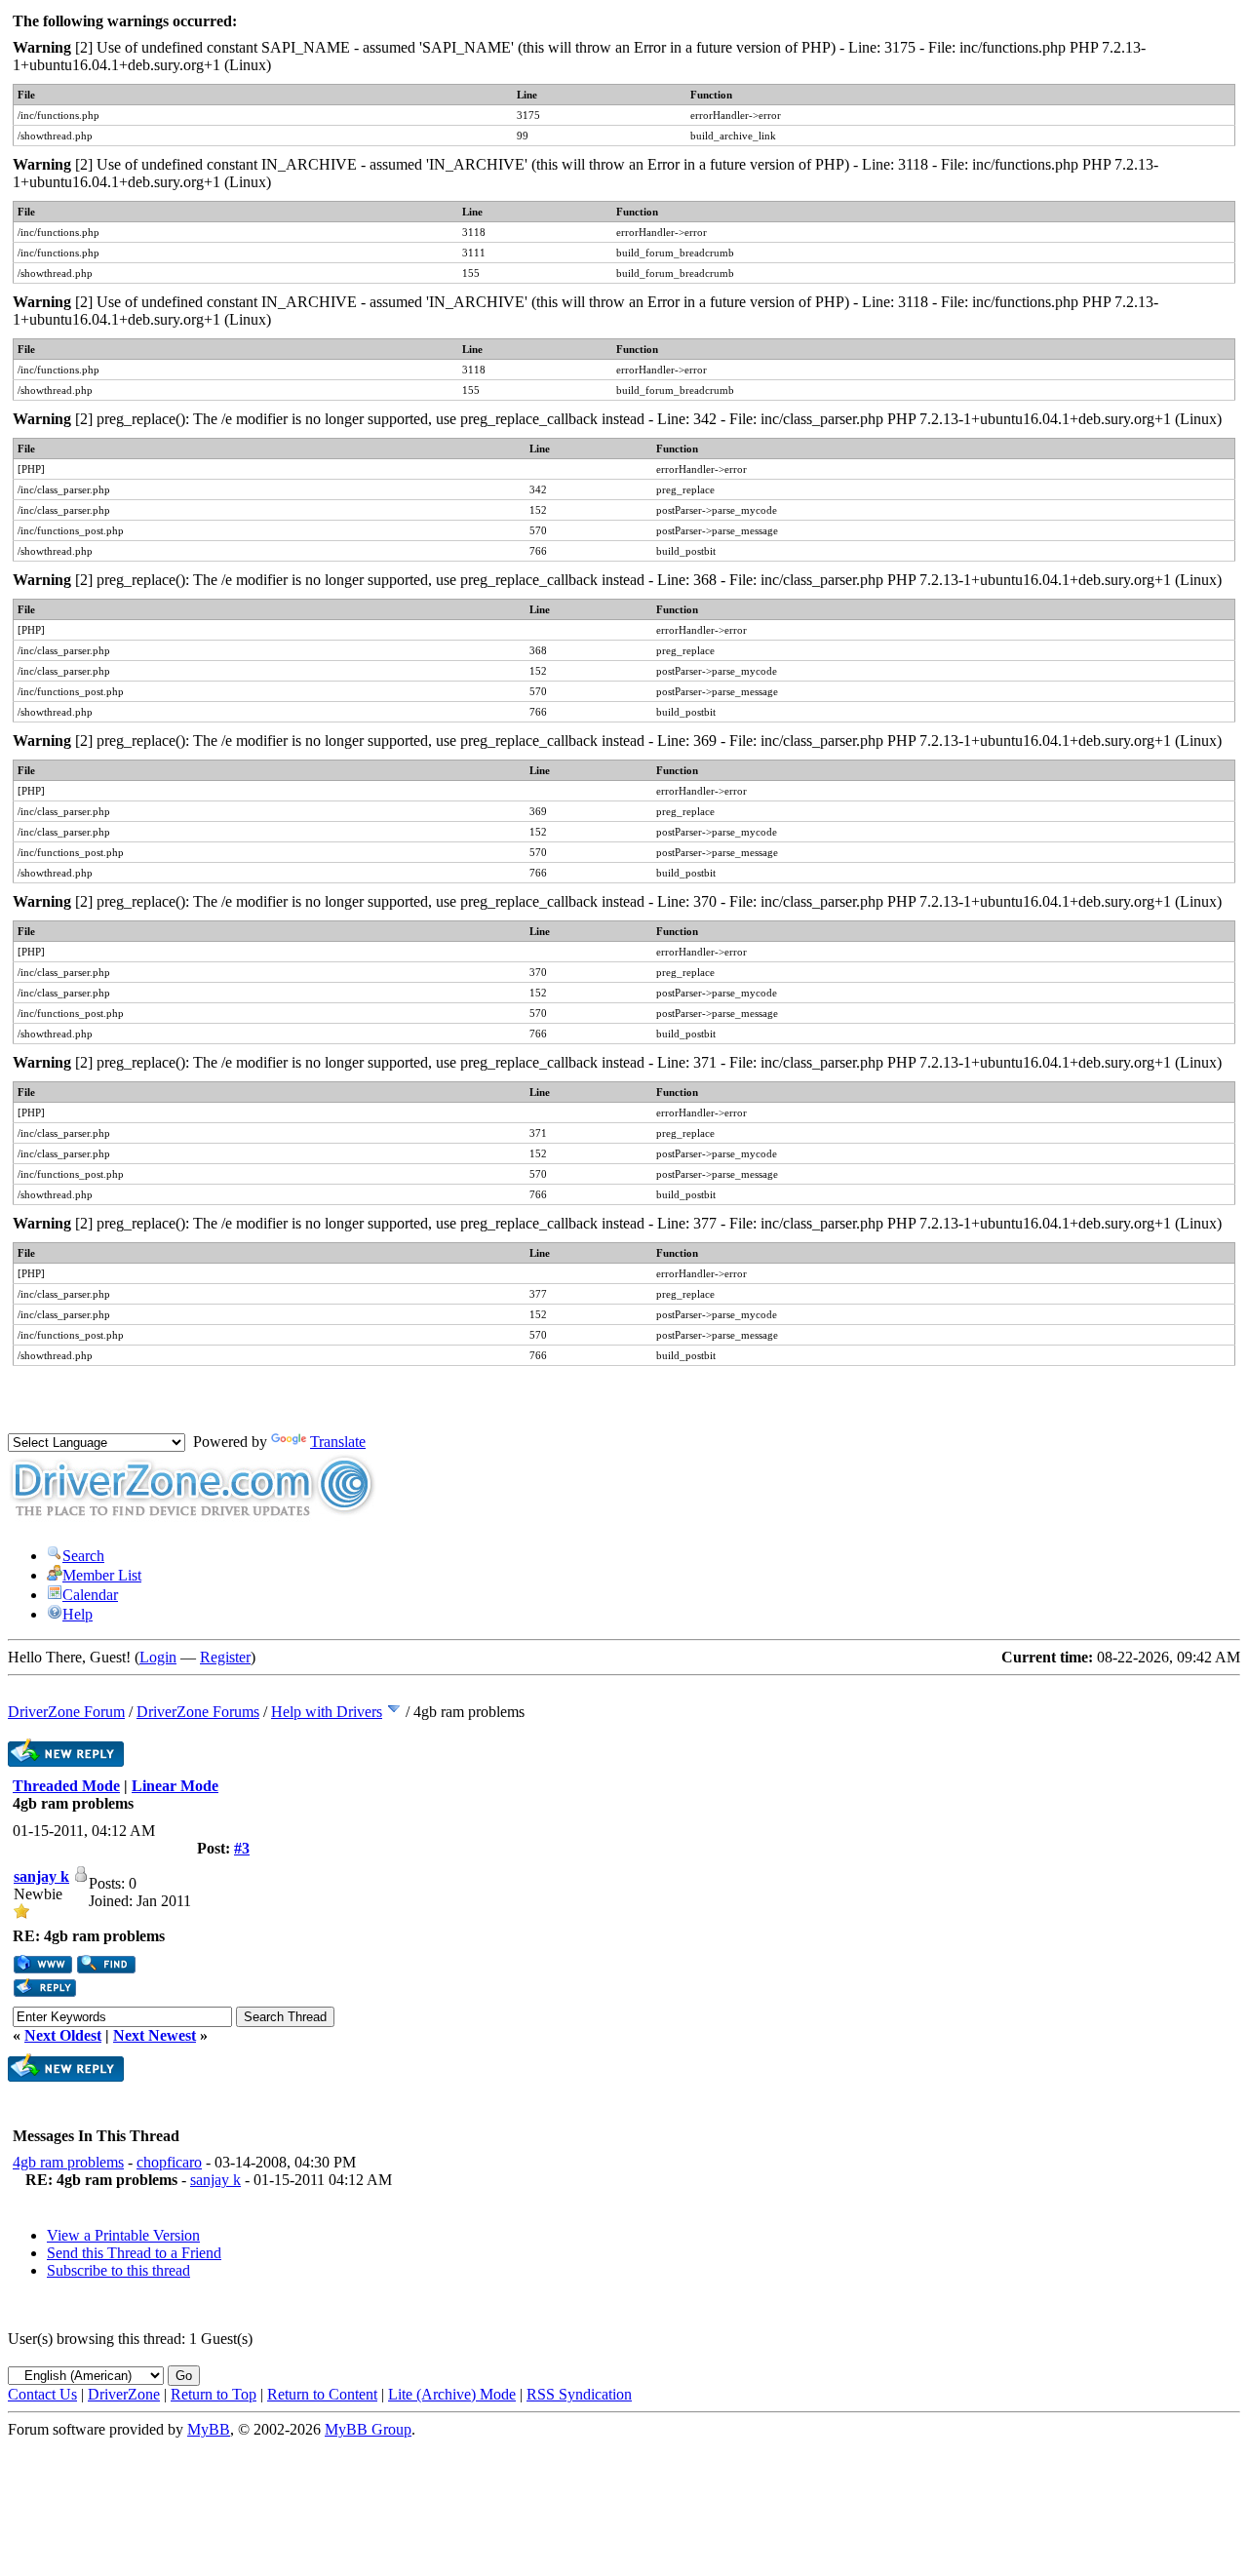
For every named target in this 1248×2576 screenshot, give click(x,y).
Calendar (90, 1595)
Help (78, 1614)
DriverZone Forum (66, 1712)
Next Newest (155, 2035)
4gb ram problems (68, 2162)
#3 (242, 1848)
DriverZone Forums (198, 1712)
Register (225, 1657)
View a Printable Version (123, 2235)
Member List (102, 1575)
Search (83, 1556)
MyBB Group (368, 2429)
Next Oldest (63, 2035)
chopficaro (169, 2162)
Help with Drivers (327, 1712)
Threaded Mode (66, 1786)
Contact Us (42, 2394)
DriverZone (124, 2394)
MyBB (209, 2429)
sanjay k (41, 1876)
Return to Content (322, 2394)
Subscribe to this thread (118, 2270)
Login (158, 1657)
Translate (338, 1442)
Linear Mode (175, 1786)
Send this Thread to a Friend (134, 2253)
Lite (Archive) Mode (452, 2394)
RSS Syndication (579, 2394)
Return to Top (214, 2394)
